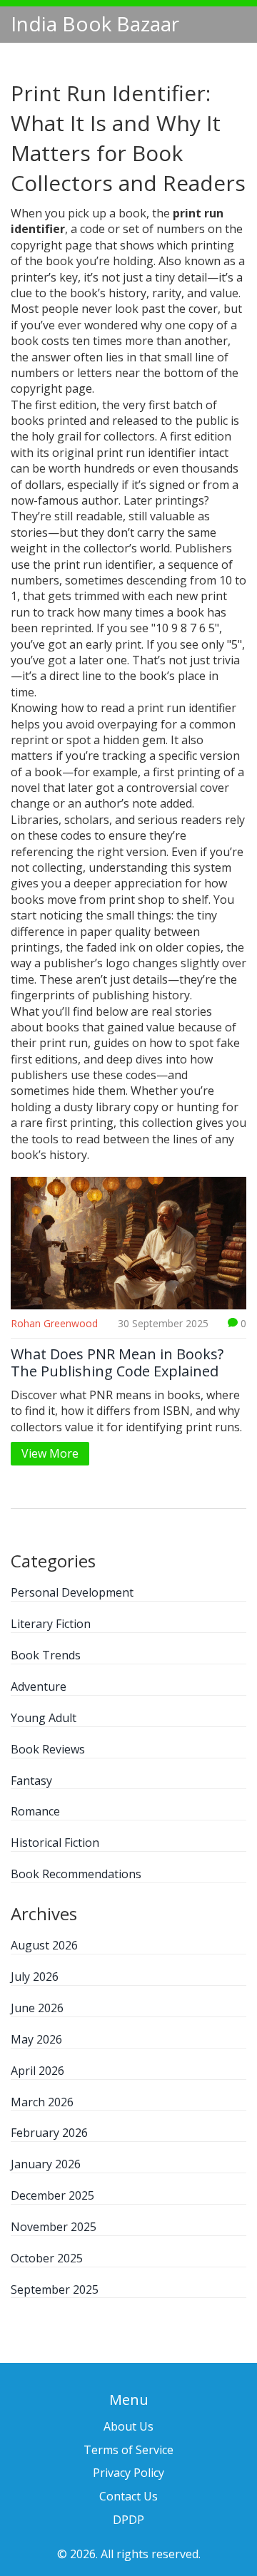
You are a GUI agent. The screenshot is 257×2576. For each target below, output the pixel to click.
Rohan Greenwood (54, 1323)
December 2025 (52, 2195)
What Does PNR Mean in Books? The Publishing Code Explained (117, 1363)
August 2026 (44, 1945)
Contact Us (128, 2496)
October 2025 (47, 2258)
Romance (35, 1811)
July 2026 (35, 1977)
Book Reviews (48, 1749)
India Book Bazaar (95, 24)
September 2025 (55, 2289)
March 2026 (42, 2102)
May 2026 (36, 2039)
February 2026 (49, 2133)
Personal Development (72, 1592)
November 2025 (54, 2227)
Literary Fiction (51, 1624)
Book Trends (46, 1655)
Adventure (39, 1686)
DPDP (128, 2520)
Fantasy (31, 1781)
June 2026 (37, 2008)
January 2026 (46, 2164)
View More (50, 1453)
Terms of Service (128, 2450)
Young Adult (44, 1718)
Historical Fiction (55, 1843)
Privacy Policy (128, 2473)
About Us (128, 2426)
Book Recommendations (76, 1874)
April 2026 (37, 2071)
